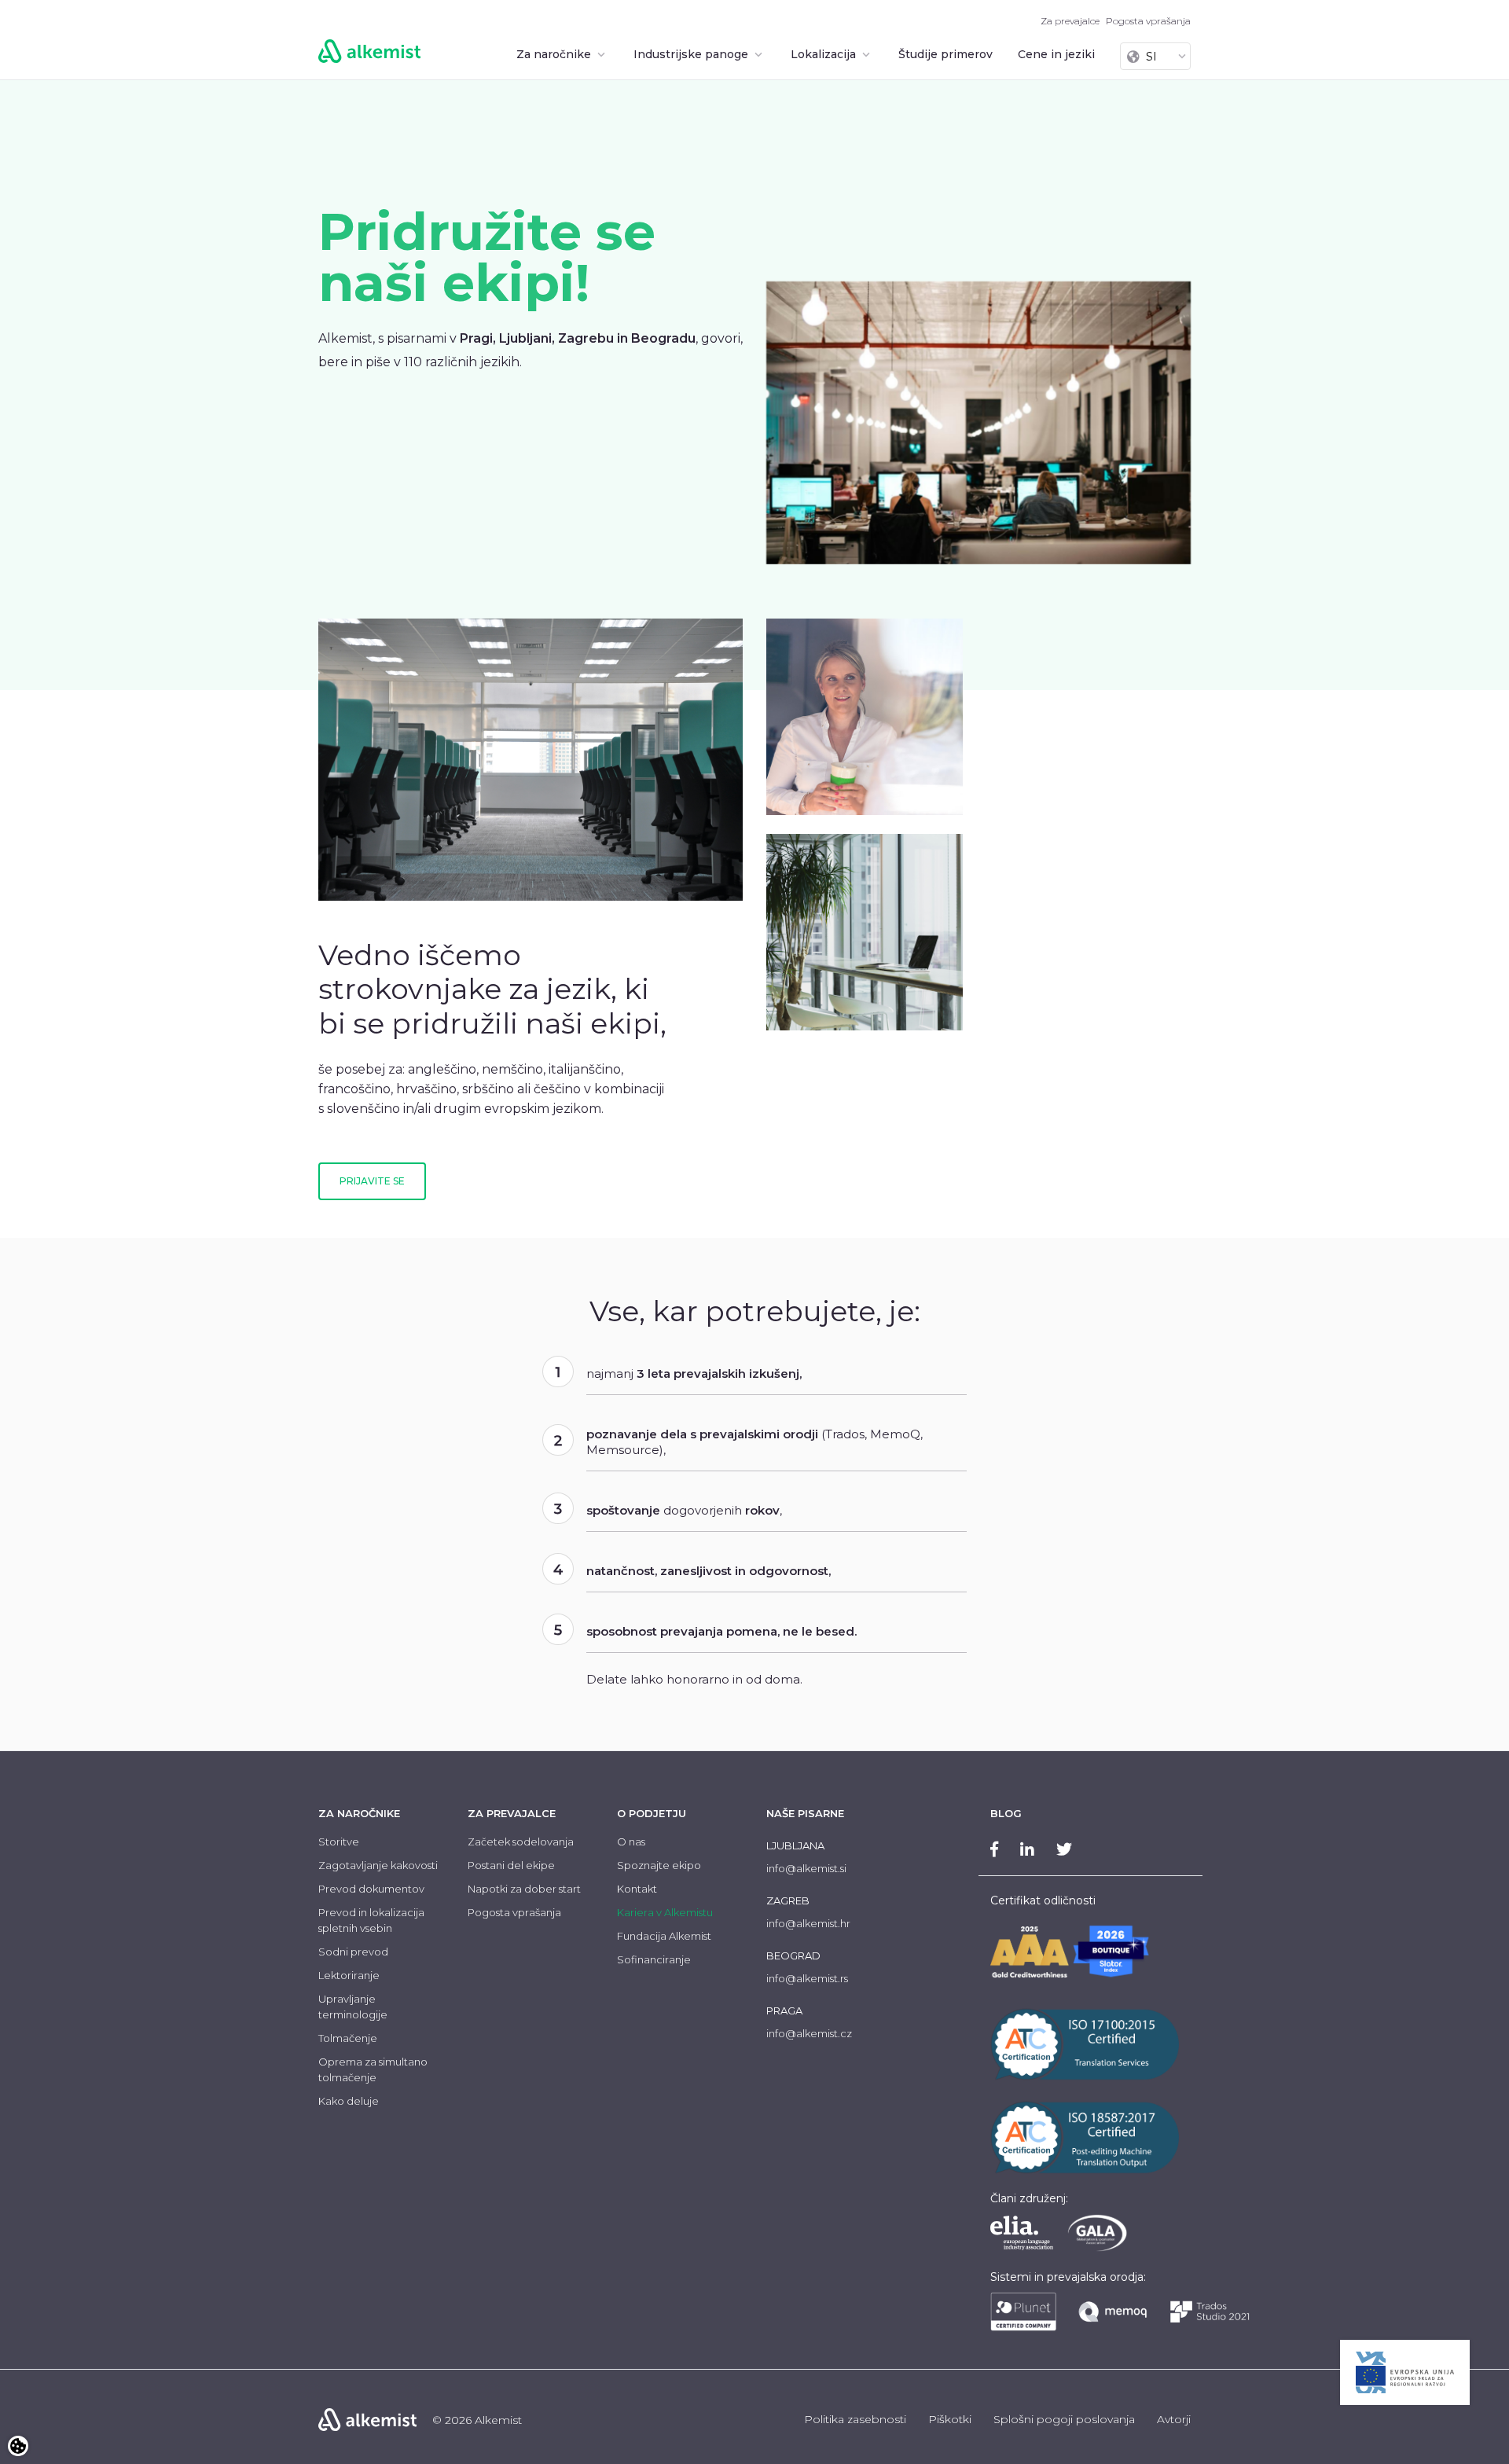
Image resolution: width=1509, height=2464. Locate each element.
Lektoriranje (349, 1975)
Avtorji (1174, 2419)
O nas (631, 1842)
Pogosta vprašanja (1148, 21)
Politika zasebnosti (855, 2419)
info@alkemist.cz (809, 2033)
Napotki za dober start (524, 1889)
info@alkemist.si (806, 1868)
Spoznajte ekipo (659, 1865)
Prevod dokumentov (371, 1889)
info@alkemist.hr (808, 1923)
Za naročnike (555, 54)
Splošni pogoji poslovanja (1064, 2419)
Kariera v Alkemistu (665, 1912)
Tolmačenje (348, 2038)
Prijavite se (372, 1181)
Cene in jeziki (1056, 54)
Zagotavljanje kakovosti (378, 1865)
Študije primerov (945, 54)
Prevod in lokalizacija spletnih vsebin (371, 1920)
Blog (1006, 1813)
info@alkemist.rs (807, 1978)
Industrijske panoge (692, 54)
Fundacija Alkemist (664, 1936)
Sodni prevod (353, 1952)
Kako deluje (349, 2101)
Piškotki (950, 2419)
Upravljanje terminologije (353, 2007)
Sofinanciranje (654, 1959)
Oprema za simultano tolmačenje (373, 2069)
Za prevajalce (1070, 21)
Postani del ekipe (511, 1865)
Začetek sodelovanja (521, 1842)
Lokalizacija (825, 54)
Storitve (339, 1842)
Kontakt (637, 1889)
